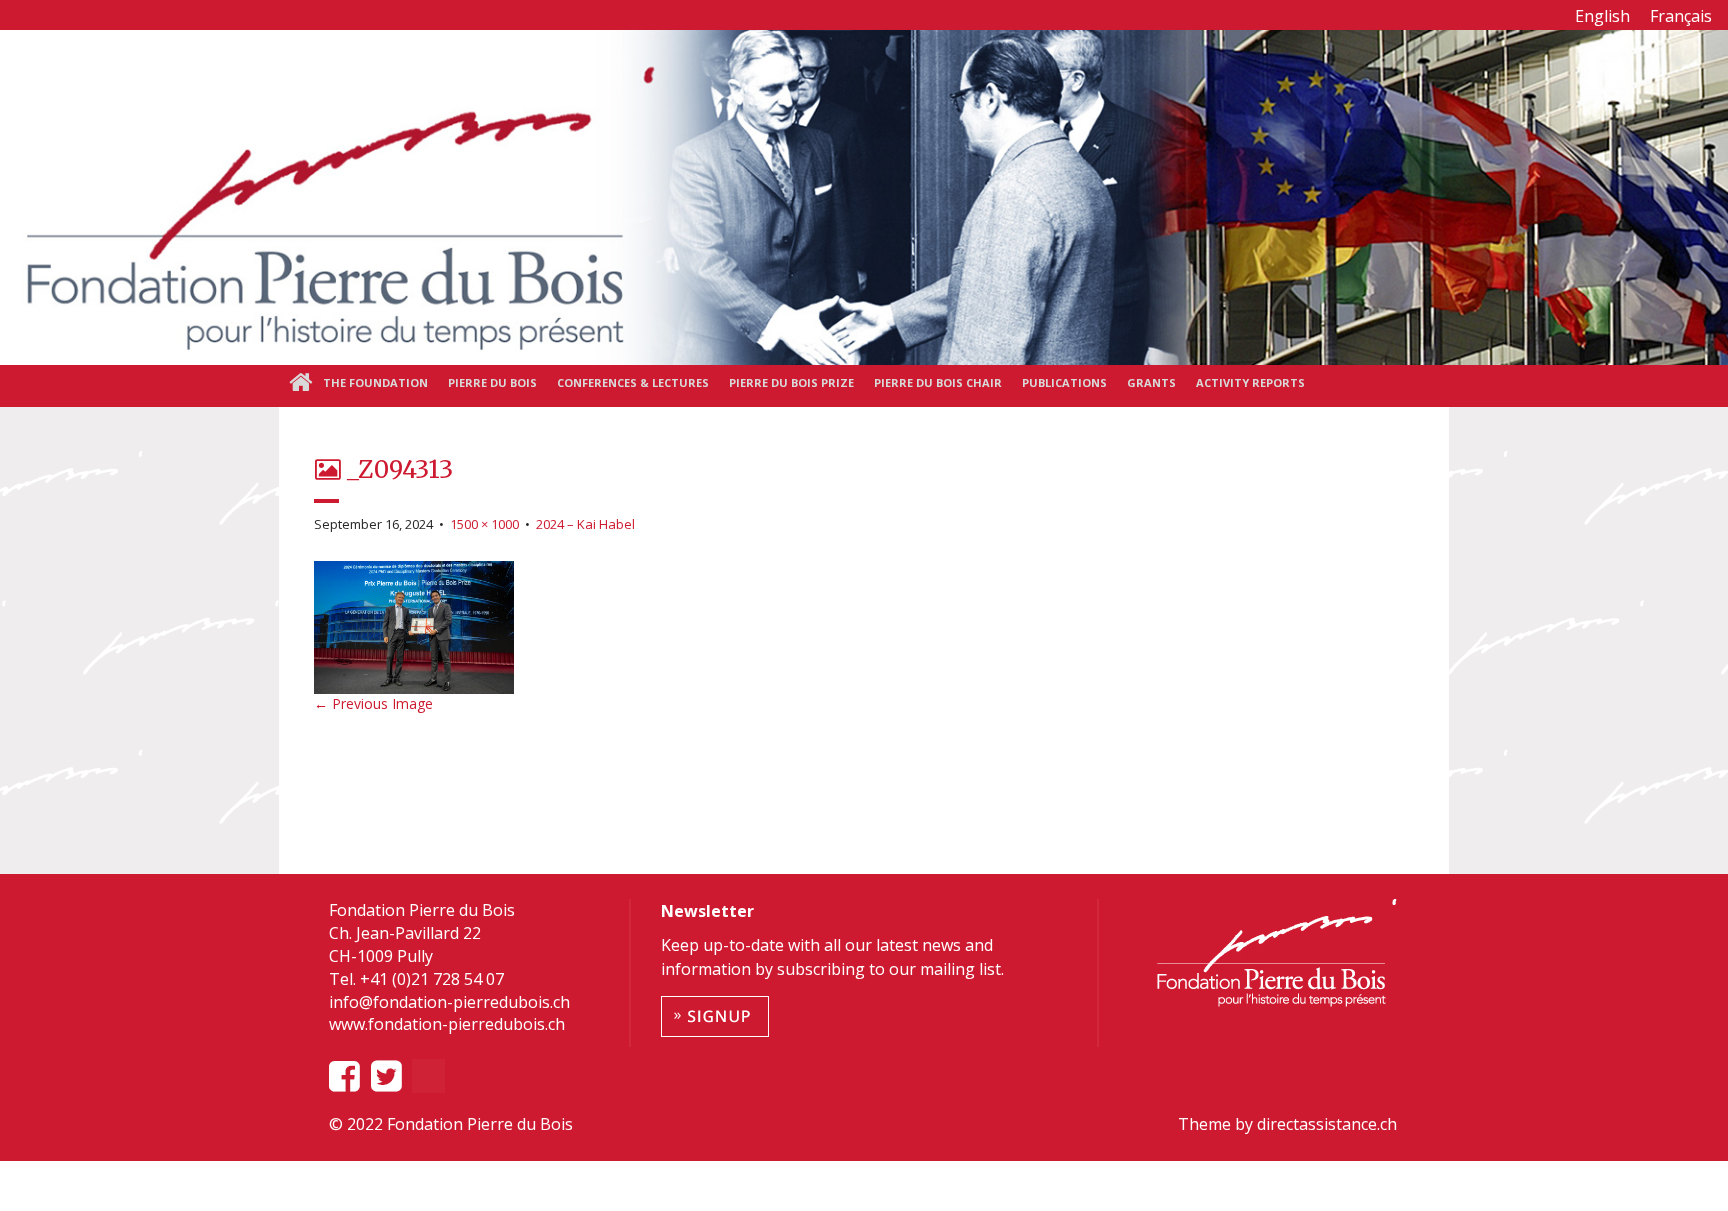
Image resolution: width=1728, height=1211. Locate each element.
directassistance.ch (1325, 1124)
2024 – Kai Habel (585, 524)
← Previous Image (373, 703)
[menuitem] (1602, 15)
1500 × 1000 (484, 524)
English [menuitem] (1602, 16)
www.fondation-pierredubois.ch (447, 1024)
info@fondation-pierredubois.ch (449, 1002)
